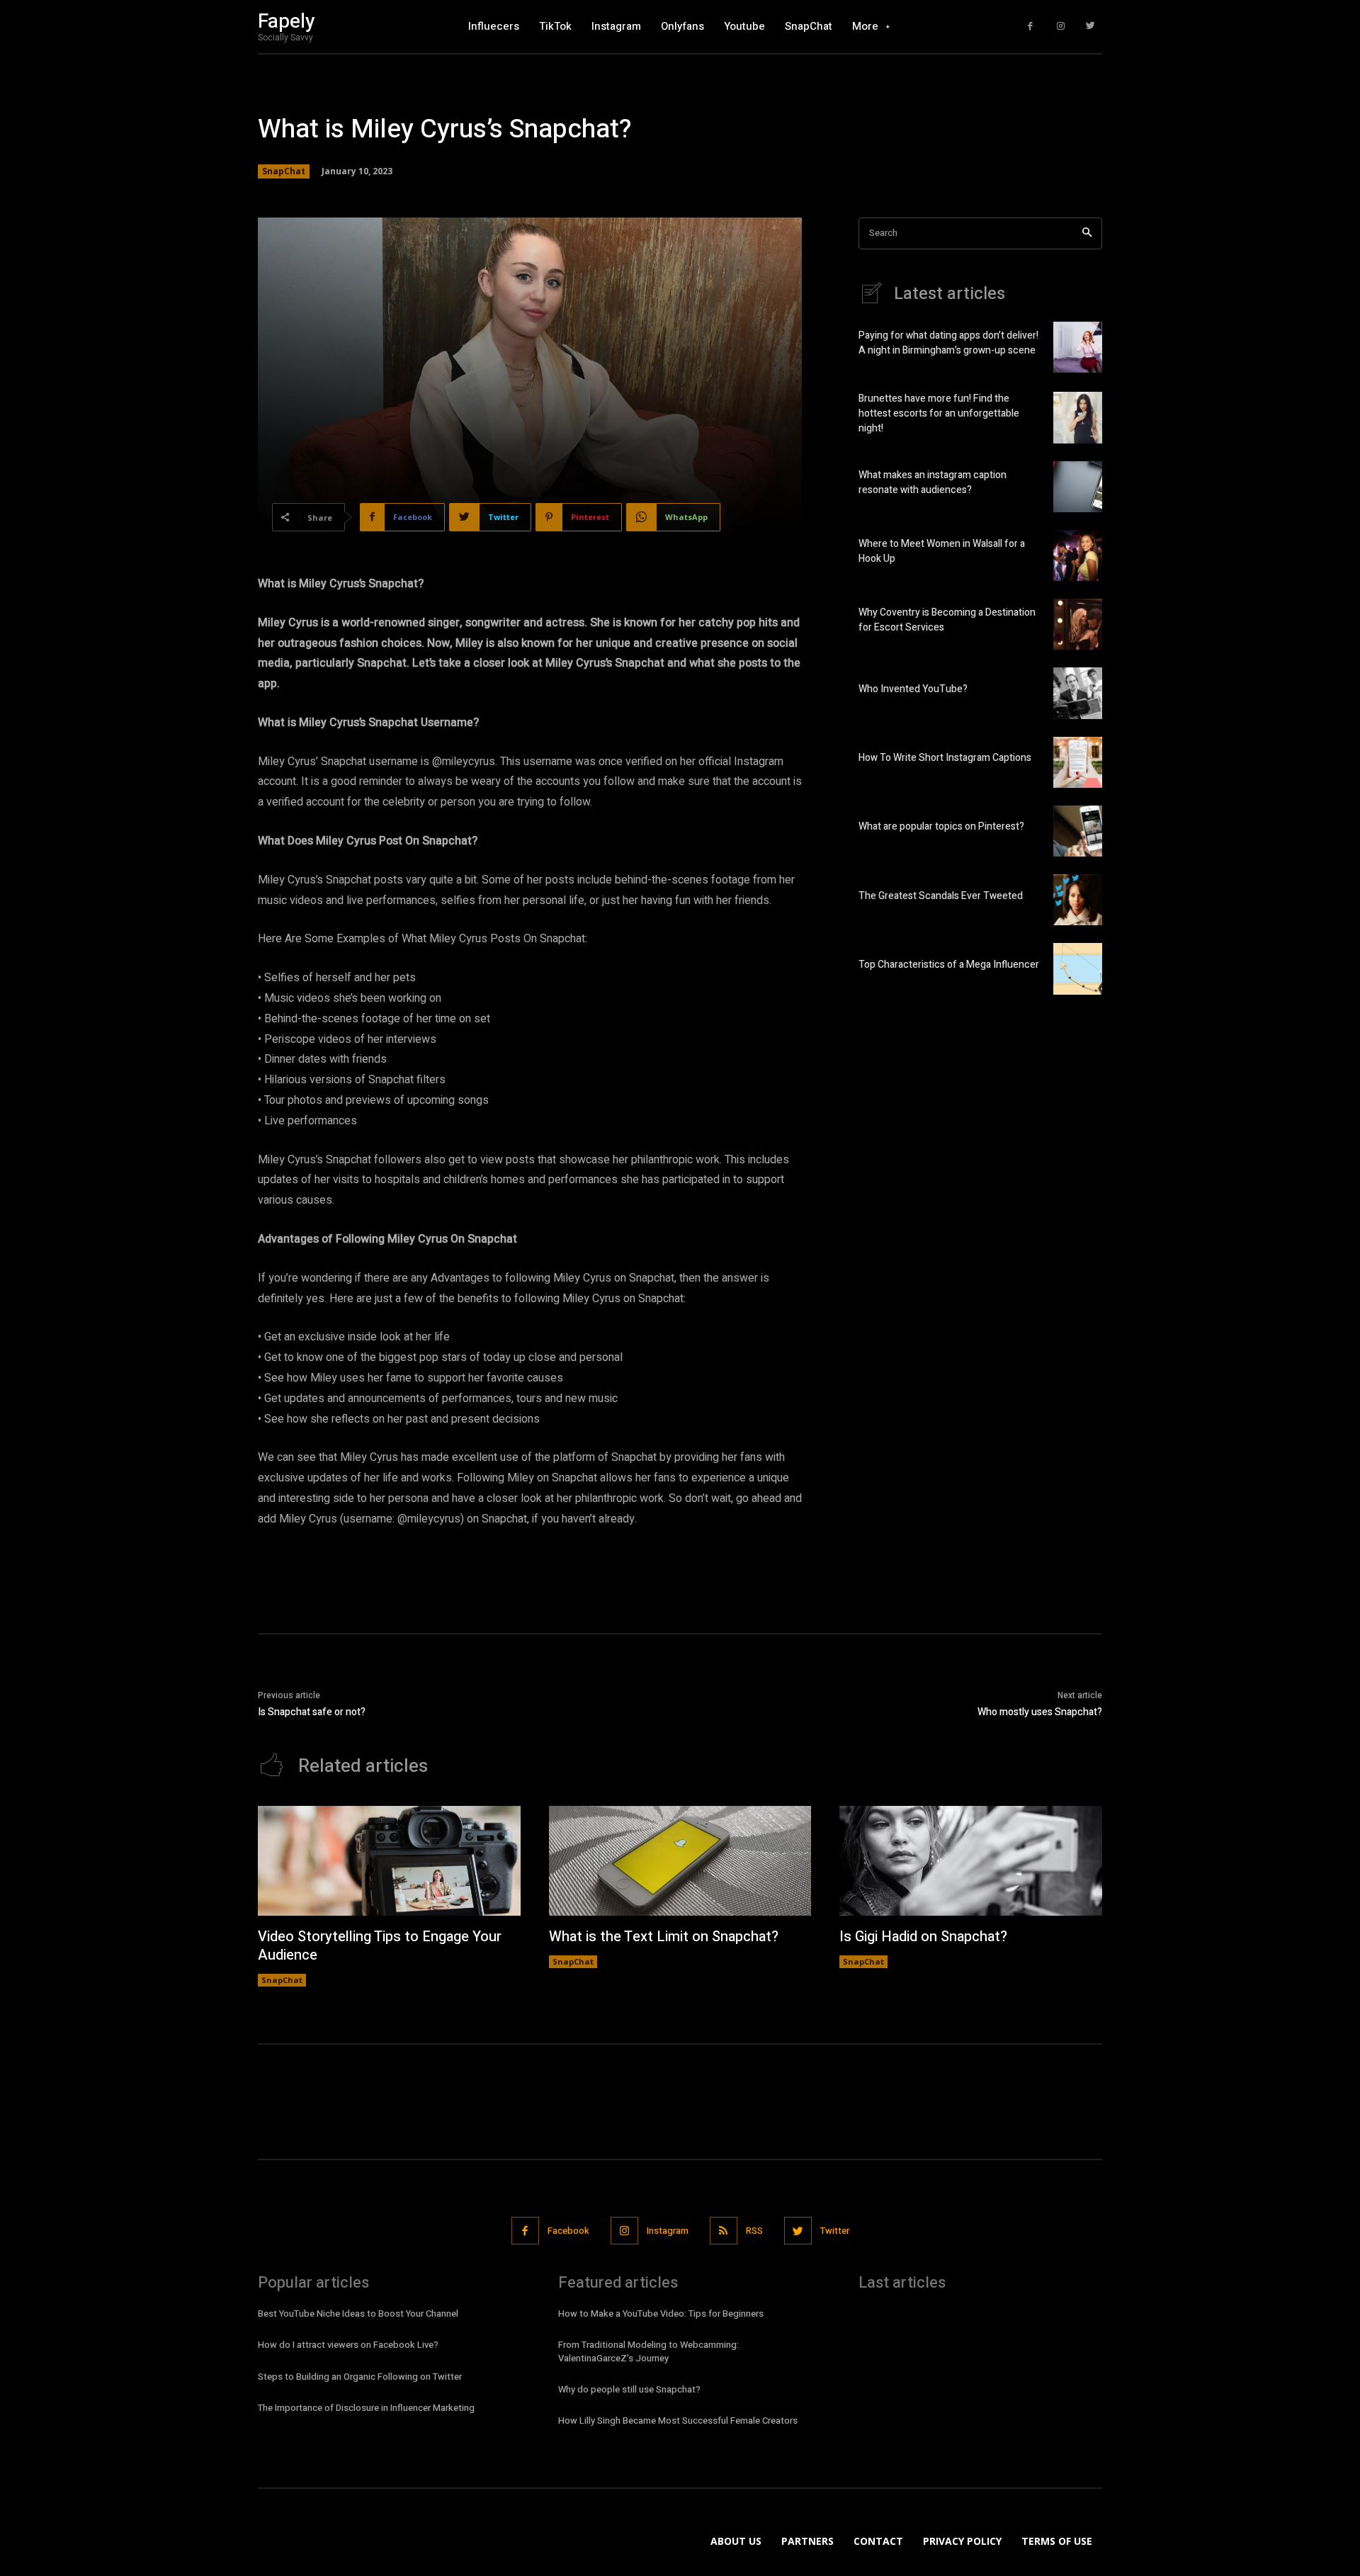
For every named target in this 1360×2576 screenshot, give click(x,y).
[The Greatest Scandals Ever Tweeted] (1078, 900)
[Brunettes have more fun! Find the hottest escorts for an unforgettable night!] (1078, 417)
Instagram (668, 2231)
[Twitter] (1090, 27)
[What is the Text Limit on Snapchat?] (680, 1861)
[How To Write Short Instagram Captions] (1078, 762)
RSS (754, 2231)
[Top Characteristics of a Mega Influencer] (1078, 968)
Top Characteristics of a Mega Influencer (949, 965)
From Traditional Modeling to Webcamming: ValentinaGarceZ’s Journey (648, 2351)
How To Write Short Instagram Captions (945, 758)
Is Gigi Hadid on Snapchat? (923, 1937)
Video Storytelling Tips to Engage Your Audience (380, 1946)
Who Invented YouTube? (913, 689)
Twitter (835, 2231)
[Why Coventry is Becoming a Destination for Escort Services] (1078, 624)
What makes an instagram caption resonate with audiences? (933, 482)
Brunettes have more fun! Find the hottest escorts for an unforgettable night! (939, 413)
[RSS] (724, 2231)
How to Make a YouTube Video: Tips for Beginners (661, 2314)
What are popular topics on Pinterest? (941, 826)
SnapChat (284, 171)
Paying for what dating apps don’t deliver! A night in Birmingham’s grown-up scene (948, 343)
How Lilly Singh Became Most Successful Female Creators (678, 2420)
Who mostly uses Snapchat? (1040, 1712)
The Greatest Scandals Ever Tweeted (941, 896)
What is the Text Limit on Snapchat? (664, 1937)
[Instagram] (1061, 27)
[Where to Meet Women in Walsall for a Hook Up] (1078, 555)
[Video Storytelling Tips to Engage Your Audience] (389, 1861)
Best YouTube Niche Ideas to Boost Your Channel (358, 2314)
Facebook (568, 2231)
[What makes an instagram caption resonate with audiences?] (1078, 487)
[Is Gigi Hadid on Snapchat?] (971, 1861)
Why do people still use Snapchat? (629, 2389)
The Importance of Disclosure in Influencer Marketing (366, 2408)
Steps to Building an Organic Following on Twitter (360, 2377)
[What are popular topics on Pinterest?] (1078, 831)
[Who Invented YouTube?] (1078, 693)
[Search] (1087, 233)
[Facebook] (1030, 27)
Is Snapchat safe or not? (312, 1712)
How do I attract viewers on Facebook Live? (348, 2345)
